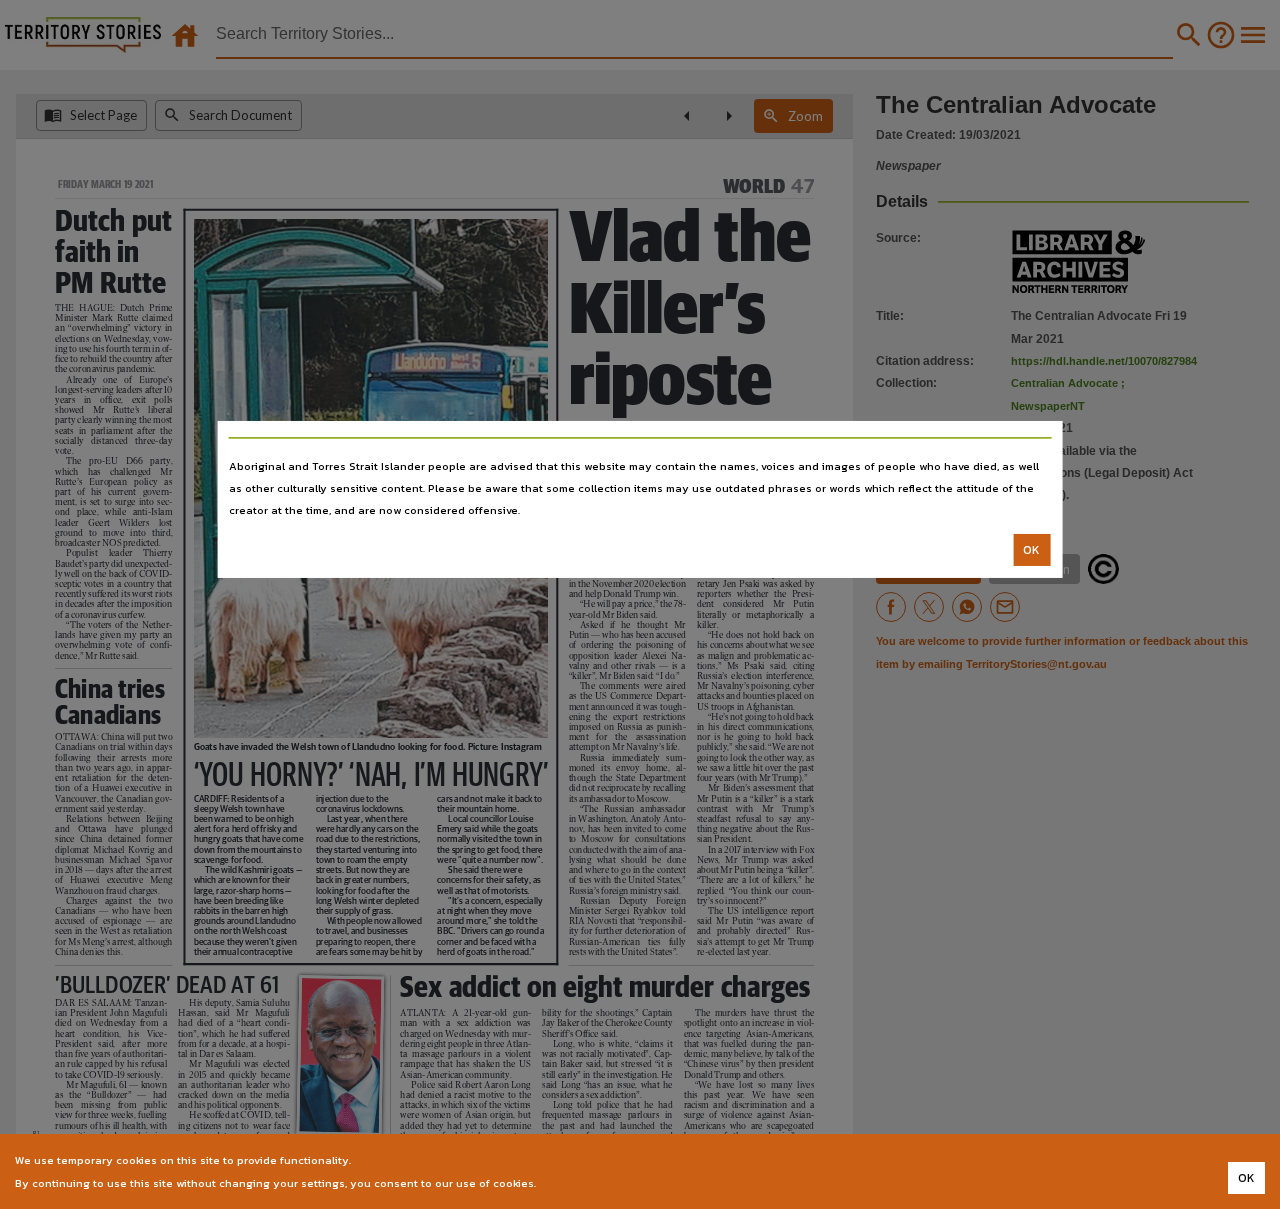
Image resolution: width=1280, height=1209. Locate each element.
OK (1031, 550)
